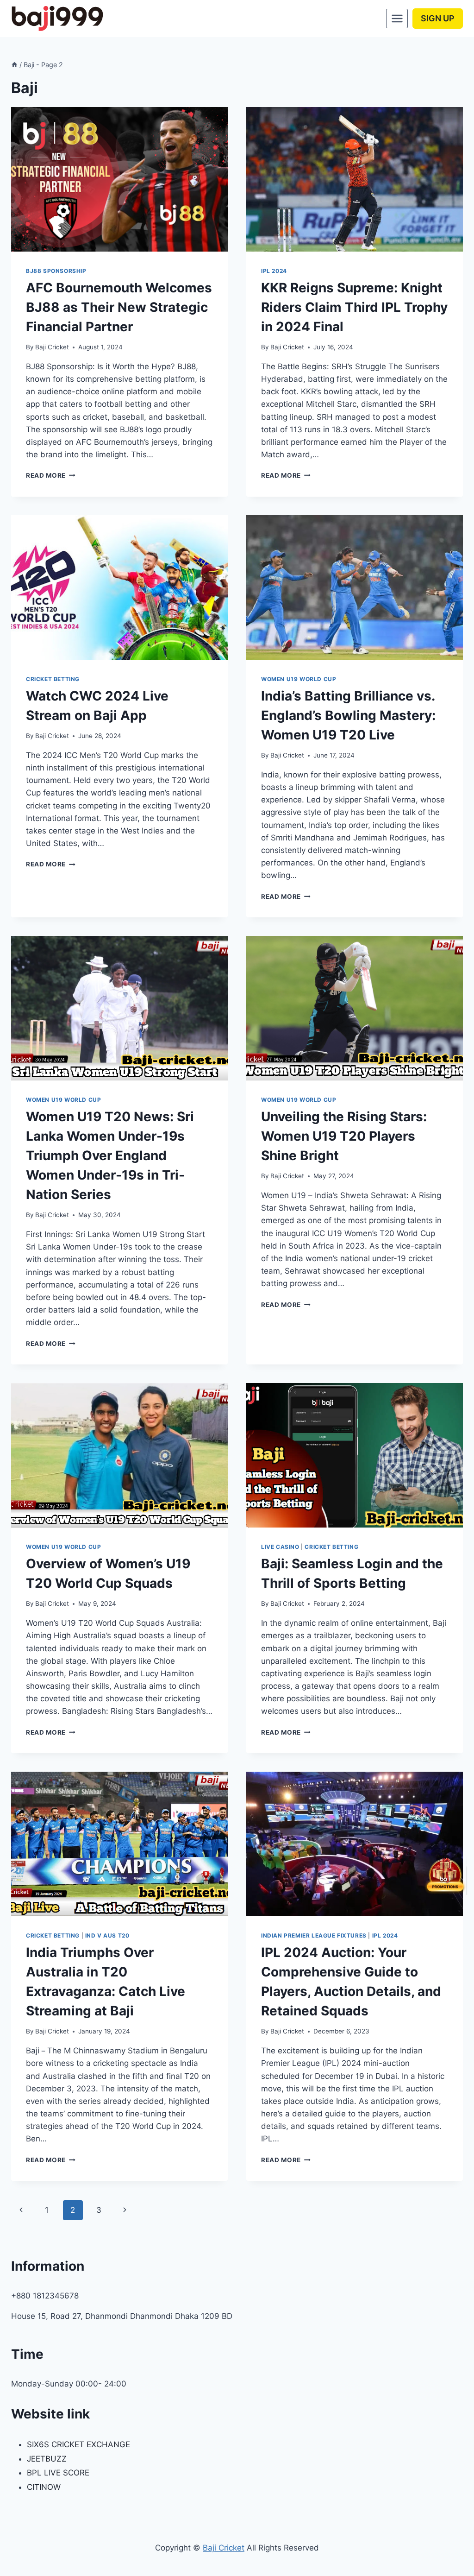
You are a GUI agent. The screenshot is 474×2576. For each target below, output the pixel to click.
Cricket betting (53, 679)
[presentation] (119, 179)
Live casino (280, 1547)
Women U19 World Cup (299, 679)
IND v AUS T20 (107, 1935)
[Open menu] (397, 18)
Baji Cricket (52, 347)
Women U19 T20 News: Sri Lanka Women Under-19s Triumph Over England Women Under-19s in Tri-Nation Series (110, 1155)
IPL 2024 (274, 271)
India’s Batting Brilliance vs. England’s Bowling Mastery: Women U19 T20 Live (348, 715)
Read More (51, 475)
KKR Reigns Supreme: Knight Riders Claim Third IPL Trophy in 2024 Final (354, 307)
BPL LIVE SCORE (58, 2473)
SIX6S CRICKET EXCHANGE (78, 2444)
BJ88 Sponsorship (56, 271)
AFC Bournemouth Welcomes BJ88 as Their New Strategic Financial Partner (119, 307)
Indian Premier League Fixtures (314, 1935)
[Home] (14, 65)
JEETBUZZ (47, 2459)
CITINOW (44, 2487)
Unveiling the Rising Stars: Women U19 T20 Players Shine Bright (344, 1136)
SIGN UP (438, 18)
